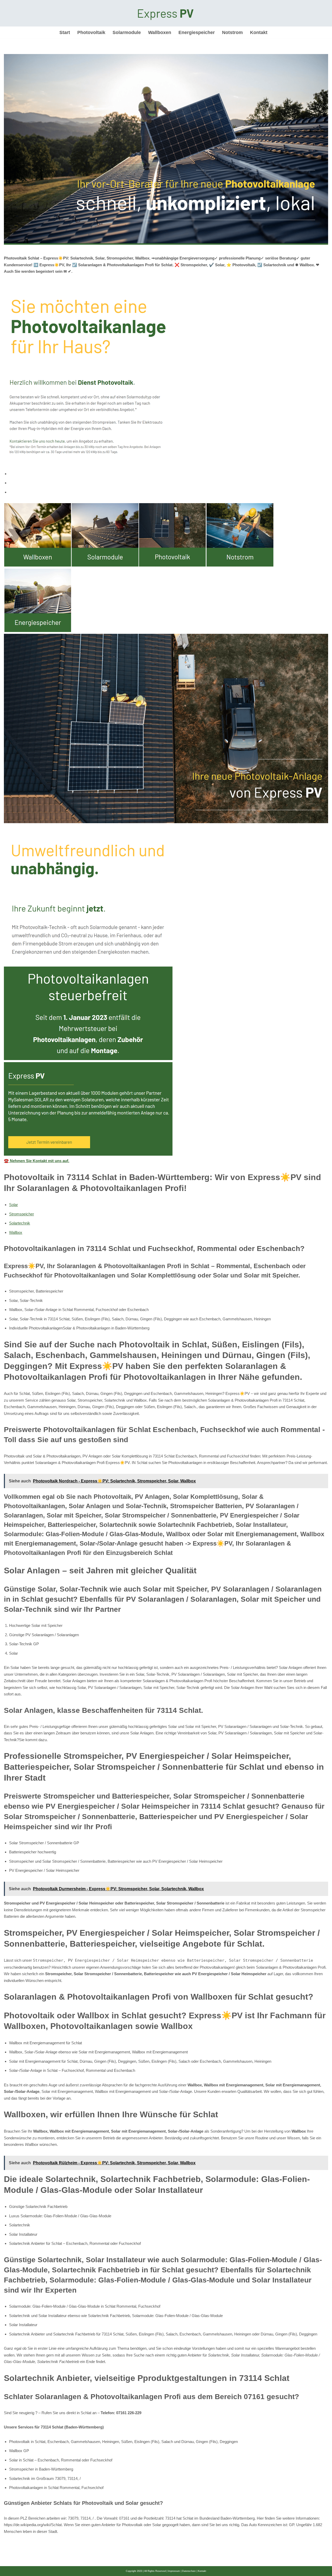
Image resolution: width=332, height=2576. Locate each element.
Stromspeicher (22, 1214)
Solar (13, 1205)
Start (65, 32)
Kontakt (259, 32)
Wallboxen (160, 32)
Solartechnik (20, 1223)
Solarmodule (127, 32)
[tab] (169, 474)
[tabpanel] (166, 834)
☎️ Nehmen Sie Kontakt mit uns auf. (37, 1161)
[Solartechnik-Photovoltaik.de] (166, 13)
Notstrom (232, 32)
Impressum (174, 2571)
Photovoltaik (91, 32)
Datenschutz (189, 2571)
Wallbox (16, 1232)
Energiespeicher (197, 32)
